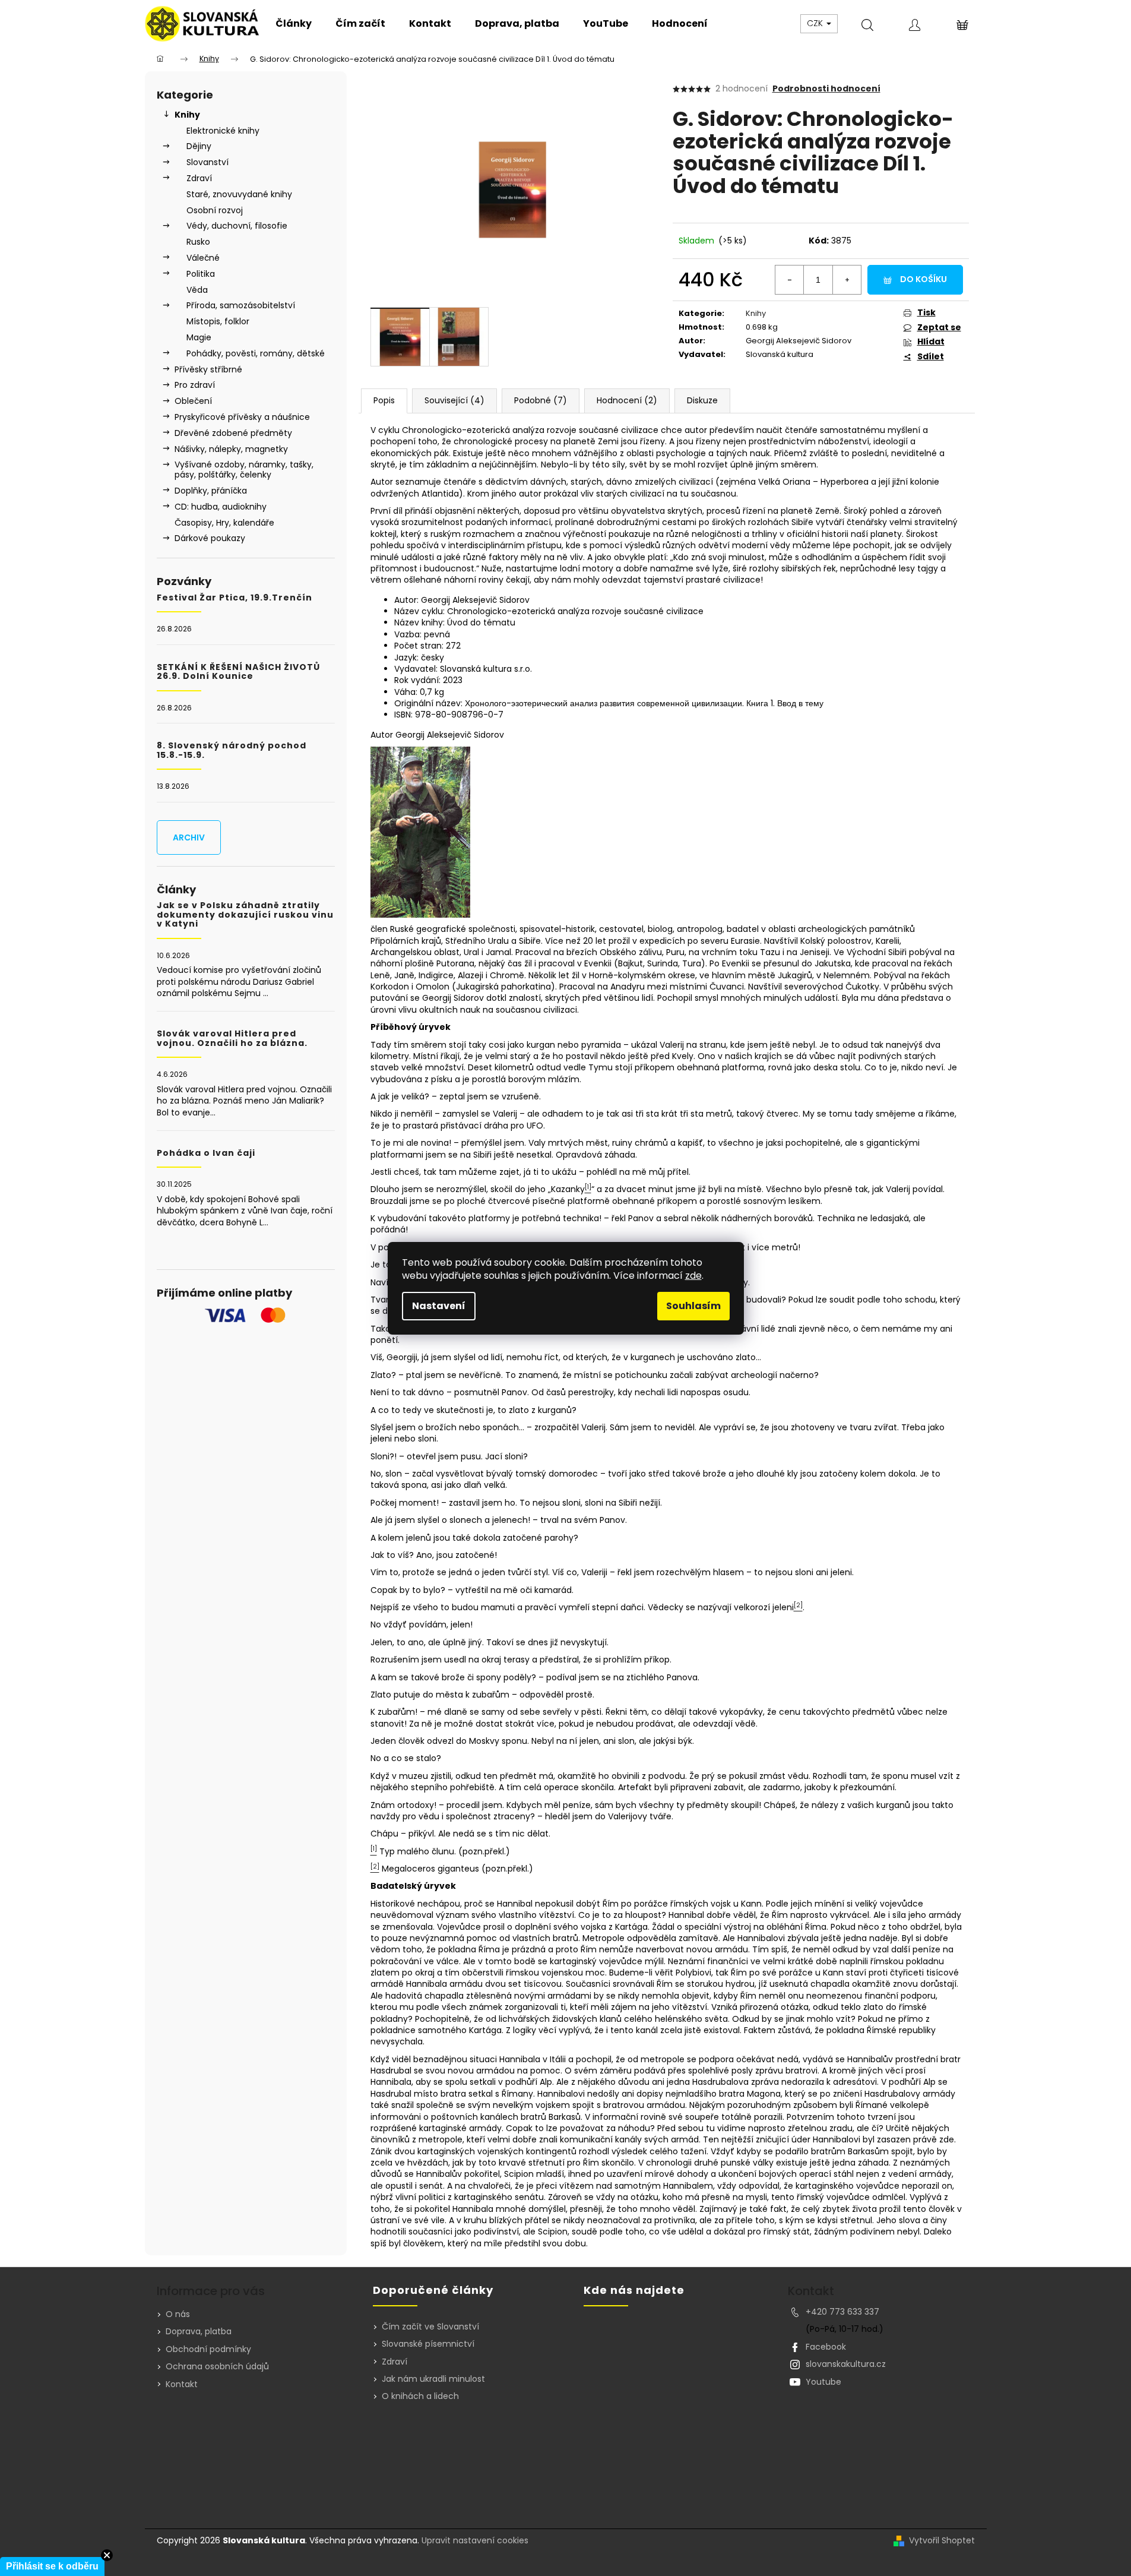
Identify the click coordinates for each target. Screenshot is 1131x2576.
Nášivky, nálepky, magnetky (231, 449)
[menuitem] (294, 24)
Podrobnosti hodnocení (826, 89)
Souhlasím (693, 1306)
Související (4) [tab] (454, 400)
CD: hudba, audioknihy (221, 507)
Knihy (187, 115)
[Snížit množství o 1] (790, 280)
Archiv (189, 837)
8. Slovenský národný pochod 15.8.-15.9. (232, 750)
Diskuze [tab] (702, 400)
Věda (197, 290)
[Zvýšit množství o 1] (847, 280)
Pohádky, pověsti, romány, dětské (256, 353)
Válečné (203, 258)
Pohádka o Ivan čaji (206, 1153)
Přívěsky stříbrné (208, 369)
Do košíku (924, 279)
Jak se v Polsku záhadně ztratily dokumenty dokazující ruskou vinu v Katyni (245, 915)
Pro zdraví (195, 385)
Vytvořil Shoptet (942, 2541)
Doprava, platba (199, 2331)
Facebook (826, 2347)
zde (693, 1276)
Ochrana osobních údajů (217, 2366)
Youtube (823, 2382)
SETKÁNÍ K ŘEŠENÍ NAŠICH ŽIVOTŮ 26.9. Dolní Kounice (238, 672)
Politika (201, 274)
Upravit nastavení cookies (475, 2540)
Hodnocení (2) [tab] (627, 400)
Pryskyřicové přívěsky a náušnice (242, 417)
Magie (199, 337)
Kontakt (182, 2384)
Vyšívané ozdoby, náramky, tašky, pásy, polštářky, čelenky (244, 470)
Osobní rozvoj (215, 210)
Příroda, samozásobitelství (241, 305)
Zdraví (199, 178)
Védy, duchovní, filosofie (237, 226)
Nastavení (439, 1306)
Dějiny (199, 146)
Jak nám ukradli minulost (433, 2379)
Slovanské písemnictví (428, 2344)
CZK (816, 23)
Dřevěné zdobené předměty (233, 433)
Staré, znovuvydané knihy (239, 194)
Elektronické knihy (223, 131)
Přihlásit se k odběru (52, 2566)
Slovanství (207, 162)
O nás (178, 2314)
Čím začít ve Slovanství (430, 2327)
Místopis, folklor (218, 321)
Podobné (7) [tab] (541, 400)
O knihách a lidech (420, 2396)
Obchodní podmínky (208, 2349)
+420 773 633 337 (842, 2312)
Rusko (198, 242)
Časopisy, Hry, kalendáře (224, 523)
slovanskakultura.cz (846, 2364)
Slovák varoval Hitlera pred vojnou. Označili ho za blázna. (232, 1039)
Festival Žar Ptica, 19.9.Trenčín (235, 598)
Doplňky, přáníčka (211, 491)
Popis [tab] (384, 400)
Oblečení (193, 401)
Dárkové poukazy (210, 538)
